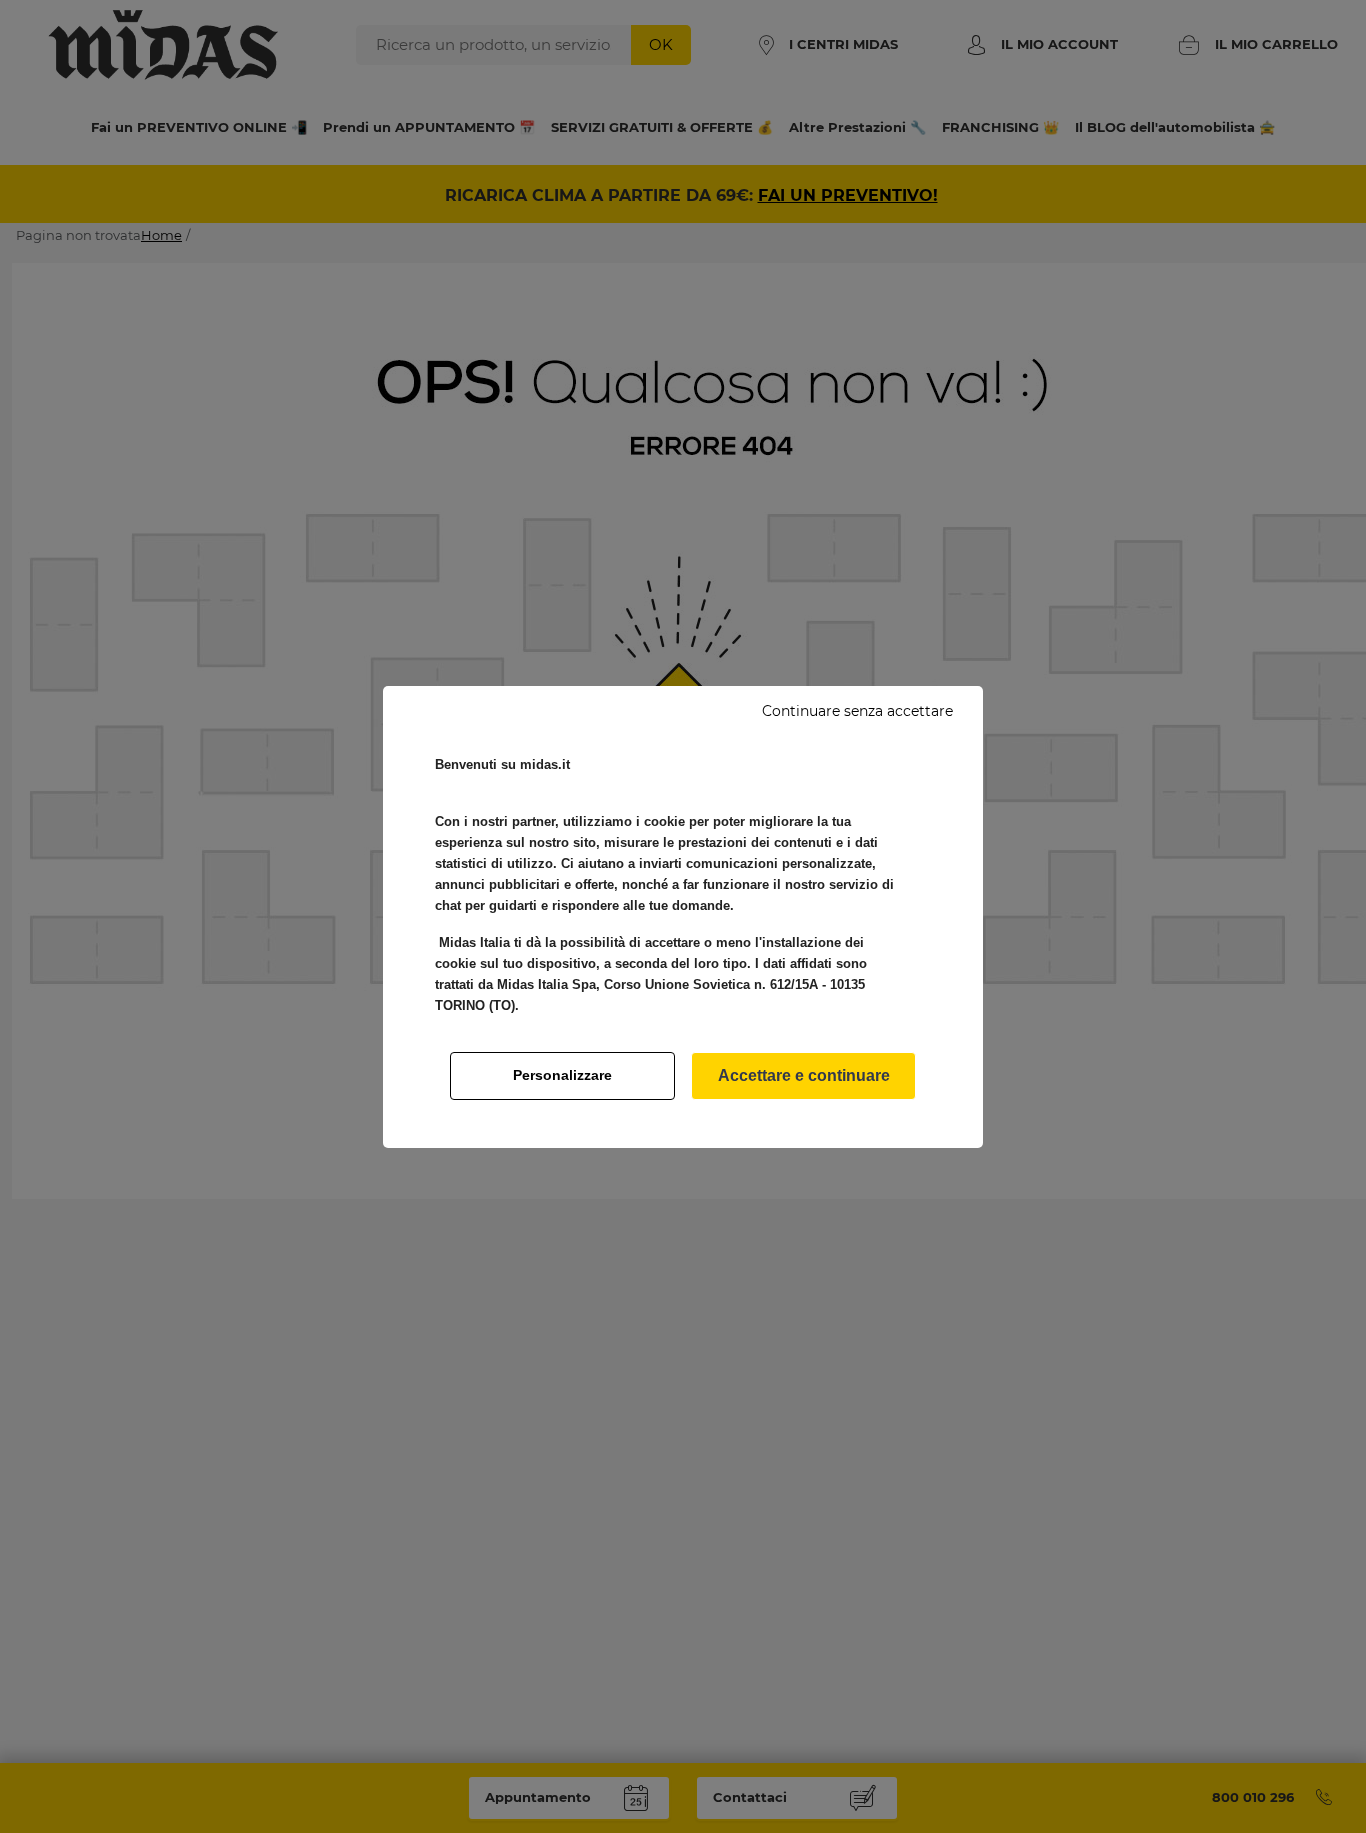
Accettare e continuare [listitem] (804, 1075)
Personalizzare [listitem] (562, 1075)
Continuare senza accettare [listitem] (857, 711)
